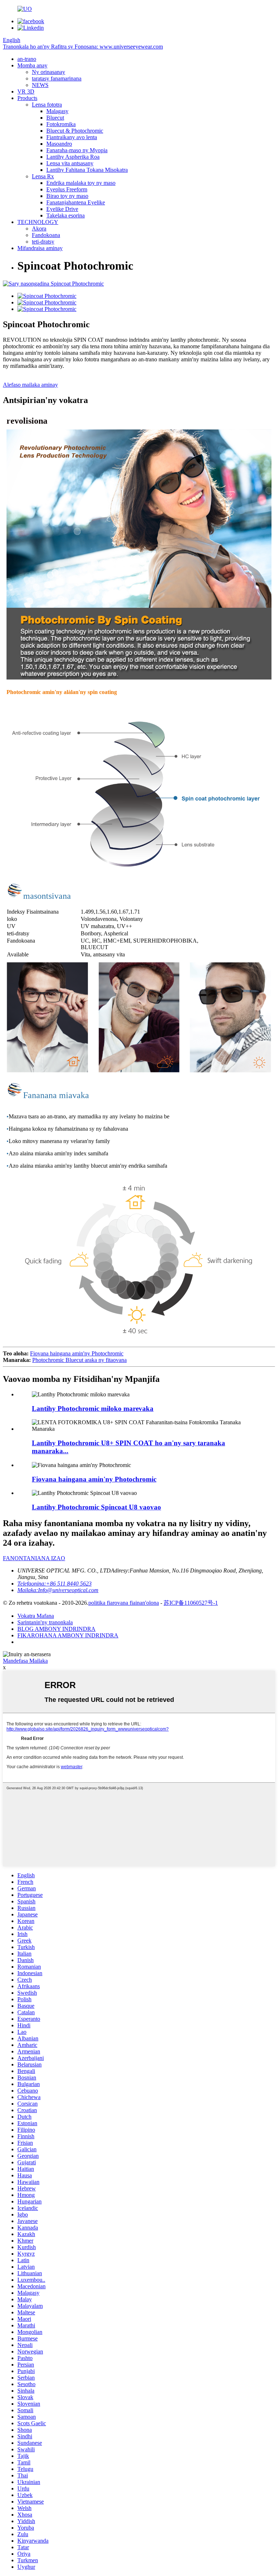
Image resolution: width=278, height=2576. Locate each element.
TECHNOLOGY (38, 222)
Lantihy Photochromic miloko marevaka (93, 1409)
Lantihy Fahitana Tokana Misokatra (87, 170)
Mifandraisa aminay (40, 248)
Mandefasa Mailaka (25, 1661)
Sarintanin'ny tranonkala (45, 1622)
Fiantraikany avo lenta (72, 137)
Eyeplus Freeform (67, 189)
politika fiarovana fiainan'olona (124, 1603)
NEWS (40, 85)
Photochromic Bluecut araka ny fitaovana (79, 1360)
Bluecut (55, 118)
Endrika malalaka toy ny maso (81, 183)
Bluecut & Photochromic (75, 131)
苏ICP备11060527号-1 (191, 1603)
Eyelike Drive (62, 209)
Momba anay (32, 65)
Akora (39, 228)
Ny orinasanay (49, 72)
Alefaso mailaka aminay (30, 385)
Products (27, 98)
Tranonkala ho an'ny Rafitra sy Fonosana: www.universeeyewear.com (83, 47)
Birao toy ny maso (67, 196)
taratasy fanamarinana (57, 78)
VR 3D (26, 92)
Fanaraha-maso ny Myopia (77, 150)
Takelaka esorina (66, 215)
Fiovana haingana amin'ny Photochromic (77, 1353)
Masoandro (59, 144)
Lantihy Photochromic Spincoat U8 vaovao (96, 1507)
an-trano (27, 59)
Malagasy (57, 111)
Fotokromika (61, 124)
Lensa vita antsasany (70, 163)
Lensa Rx (43, 176)
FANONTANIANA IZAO (34, 1558)
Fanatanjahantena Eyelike (76, 202)
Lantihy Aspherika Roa (73, 157)
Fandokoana (46, 235)
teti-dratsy (43, 242)
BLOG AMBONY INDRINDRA (56, 1629)
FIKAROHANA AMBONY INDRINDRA (68, 1635)
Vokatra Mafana (36, 1616)
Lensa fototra (47, 105)
